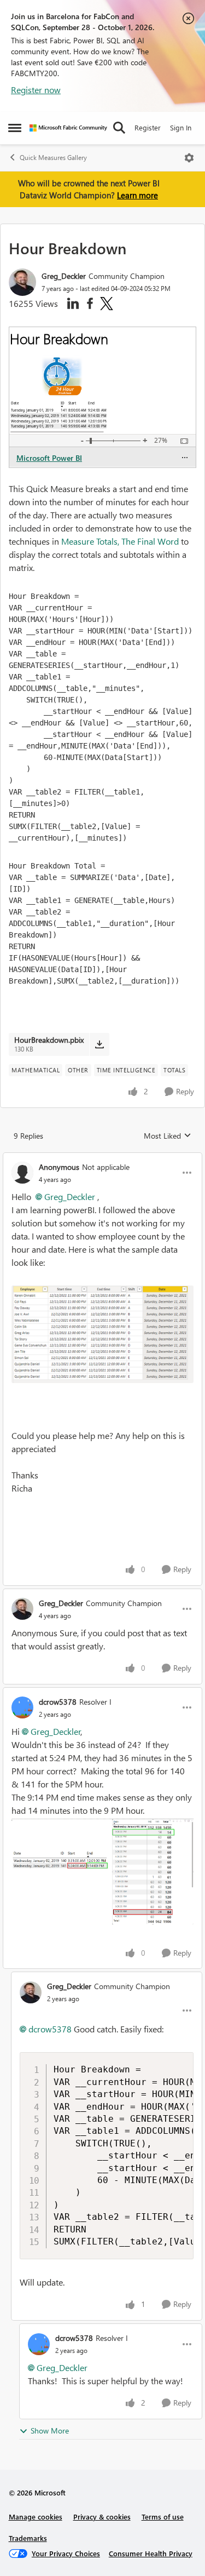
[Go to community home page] (68, 128)
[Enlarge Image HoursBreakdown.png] (102, 1871)
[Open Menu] (189, 158)
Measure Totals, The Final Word (120, 541)
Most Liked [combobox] (168, 1136)
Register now (36, 90)
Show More (50, 2431)
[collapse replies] (102, 1158)
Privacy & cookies (102, 2517)
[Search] (119, 128)
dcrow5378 (58, 1702)
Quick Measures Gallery (53, 158)
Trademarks (28, 2538)
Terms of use (163, 2517)
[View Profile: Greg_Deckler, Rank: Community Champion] (22, 282)
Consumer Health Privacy (151, 2553)
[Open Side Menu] (15, 128)
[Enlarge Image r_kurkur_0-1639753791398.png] (102, 1334)
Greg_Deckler (64, 276)
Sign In (181, 127)
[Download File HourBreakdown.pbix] (99, 1044)
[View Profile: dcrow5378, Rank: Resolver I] (22, 1707)
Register (148, 127)
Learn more (137, 195)
